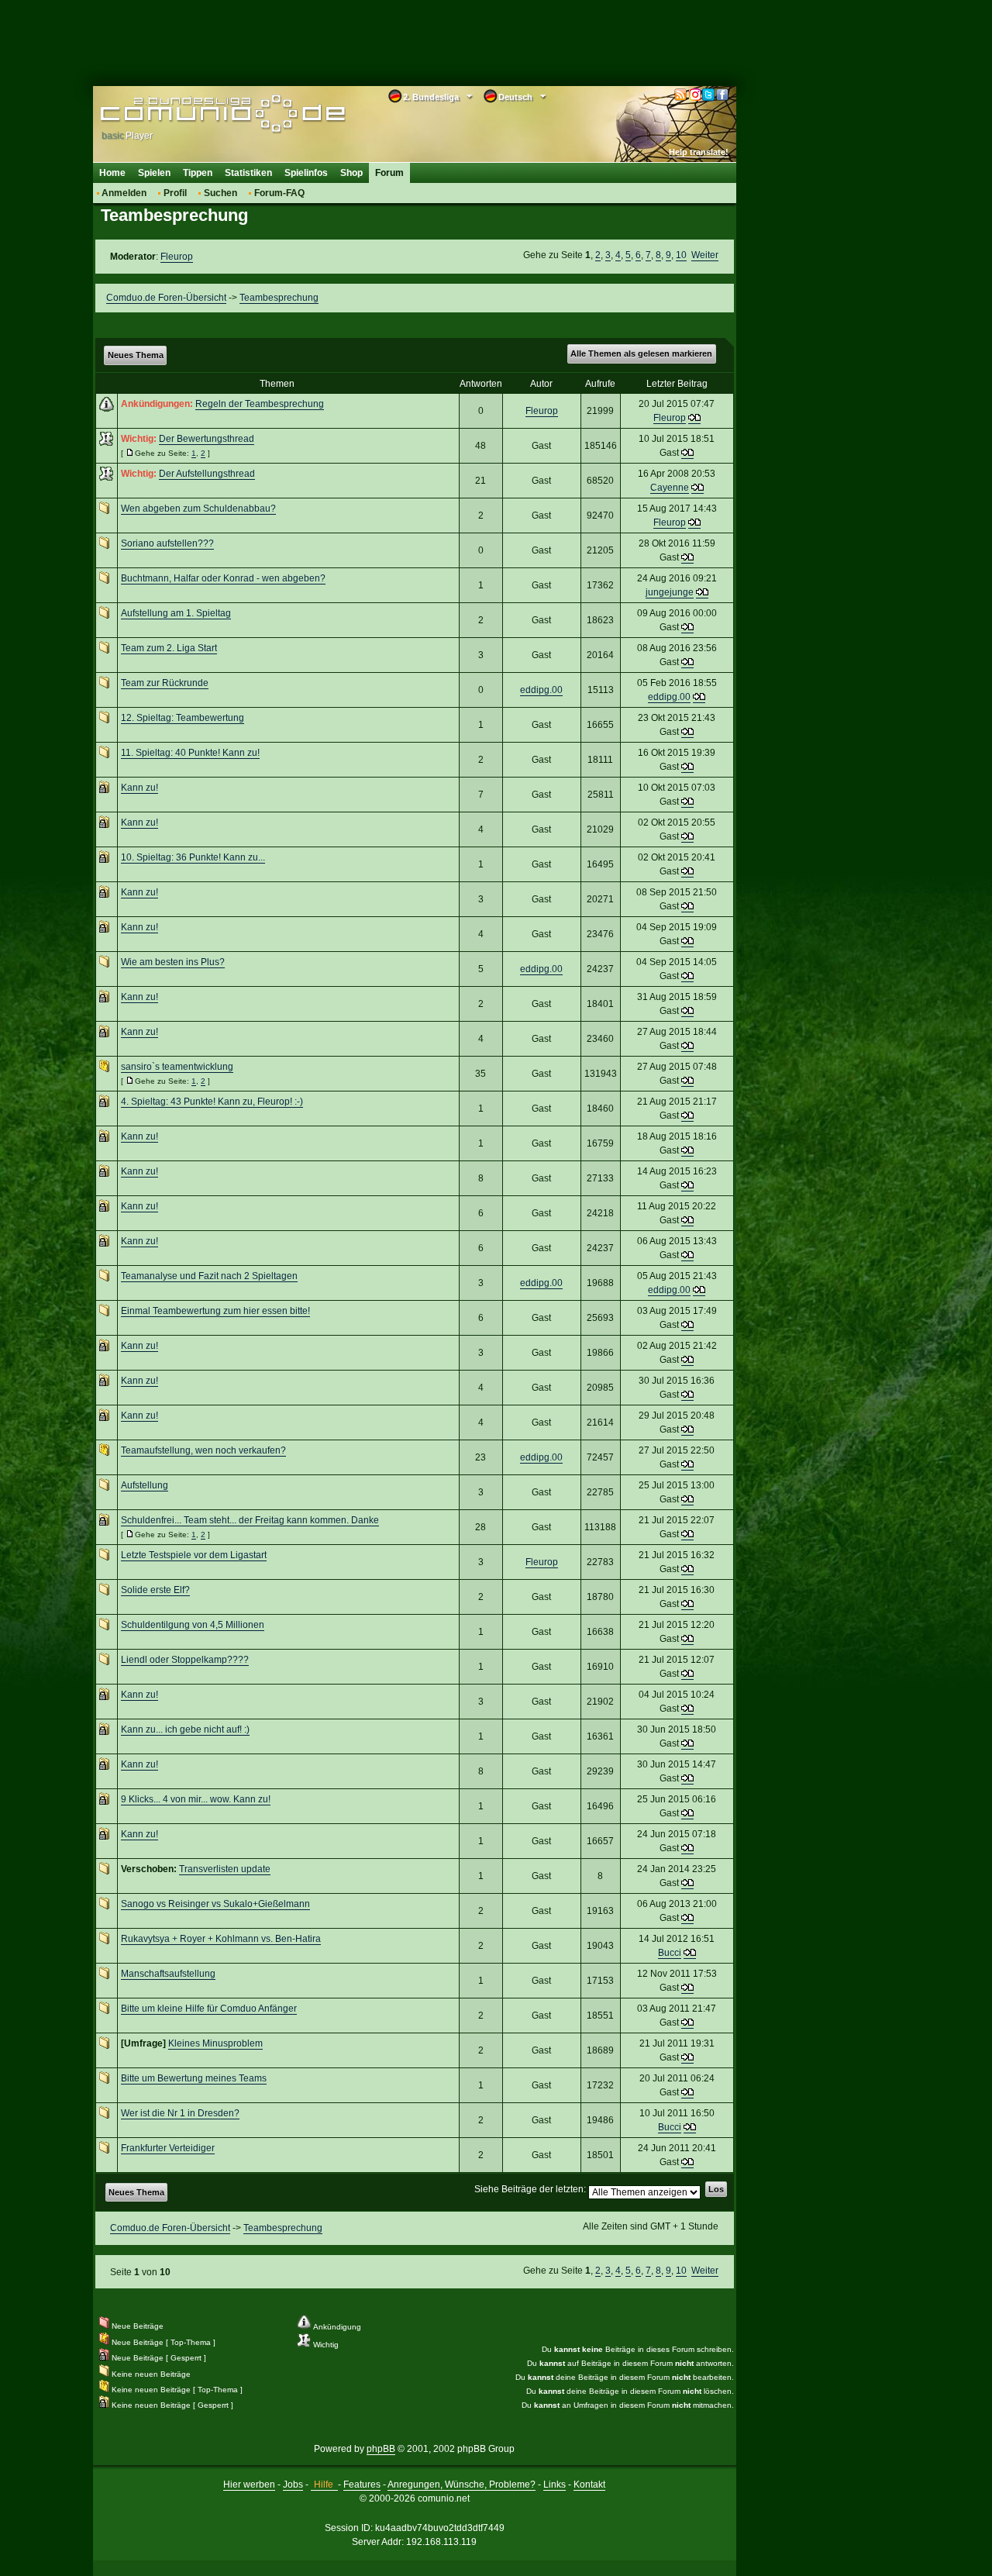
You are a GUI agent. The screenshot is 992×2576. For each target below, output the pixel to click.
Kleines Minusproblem (215, 2043)
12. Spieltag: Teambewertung (183, 718)
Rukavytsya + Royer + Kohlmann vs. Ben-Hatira (221, 1939)
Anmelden (124, 193)
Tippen (198, 173)
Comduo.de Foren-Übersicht (166, 298)
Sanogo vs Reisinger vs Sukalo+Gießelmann (215, 1904)
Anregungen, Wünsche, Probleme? (462, 2485)
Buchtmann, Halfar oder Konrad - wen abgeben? (223, 578)
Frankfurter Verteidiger (168, 2148)
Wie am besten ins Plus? (173, 962)
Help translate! (699, 152)
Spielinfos (306, 173)
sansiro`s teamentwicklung (177, 1067)
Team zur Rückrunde (165, 683)
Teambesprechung (279, 298)
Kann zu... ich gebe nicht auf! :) (185, 1729)
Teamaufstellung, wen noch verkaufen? (203, 1450)
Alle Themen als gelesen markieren (641, 353)
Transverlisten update (225, 1869)
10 (681, 255)
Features (362, 2485)
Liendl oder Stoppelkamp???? (185, 1660)
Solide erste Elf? (155, 1590)
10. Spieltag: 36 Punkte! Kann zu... (193, 857)
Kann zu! (139, 788)
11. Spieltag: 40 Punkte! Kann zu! (190, 753)
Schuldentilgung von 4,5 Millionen (193, 1625)
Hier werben (249, 2485)
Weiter (705, 255)
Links (555, 2485)
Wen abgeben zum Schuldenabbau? (198, 509)
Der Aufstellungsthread (207, 474)
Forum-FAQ (279, 193)
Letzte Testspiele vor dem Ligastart (194, 1555)
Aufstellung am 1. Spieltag (176, 613)
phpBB (381, 2449)
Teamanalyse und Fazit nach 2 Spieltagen (209, 1276)
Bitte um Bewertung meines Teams (194, 2078)
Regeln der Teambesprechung (260, 404)
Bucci (670, 1953)
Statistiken (248, 173)
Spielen (154, 173)
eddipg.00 (541, 690)
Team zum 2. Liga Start (169, 648)
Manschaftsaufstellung (168, 1974)
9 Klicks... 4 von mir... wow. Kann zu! (196, 1799)
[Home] (200, 114)
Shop (351, 173)
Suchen (220, 193)
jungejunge (670, 592)
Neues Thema (136, 355)
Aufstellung (145, 1485)
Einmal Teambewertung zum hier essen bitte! (215, 1311)
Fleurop (177, 257)
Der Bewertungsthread (207, 439)
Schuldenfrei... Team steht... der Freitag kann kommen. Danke (250, 1520)
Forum (389, 173)
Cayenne (670, 488)
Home (112, 173)
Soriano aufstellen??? (167, 543)
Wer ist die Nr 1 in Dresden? (180, 2113)
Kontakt (589, 2485)
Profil (175, 193)
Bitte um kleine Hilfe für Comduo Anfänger (209, 2009)
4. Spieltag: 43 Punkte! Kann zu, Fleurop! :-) (212, 1102)
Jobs (293, 2485)
